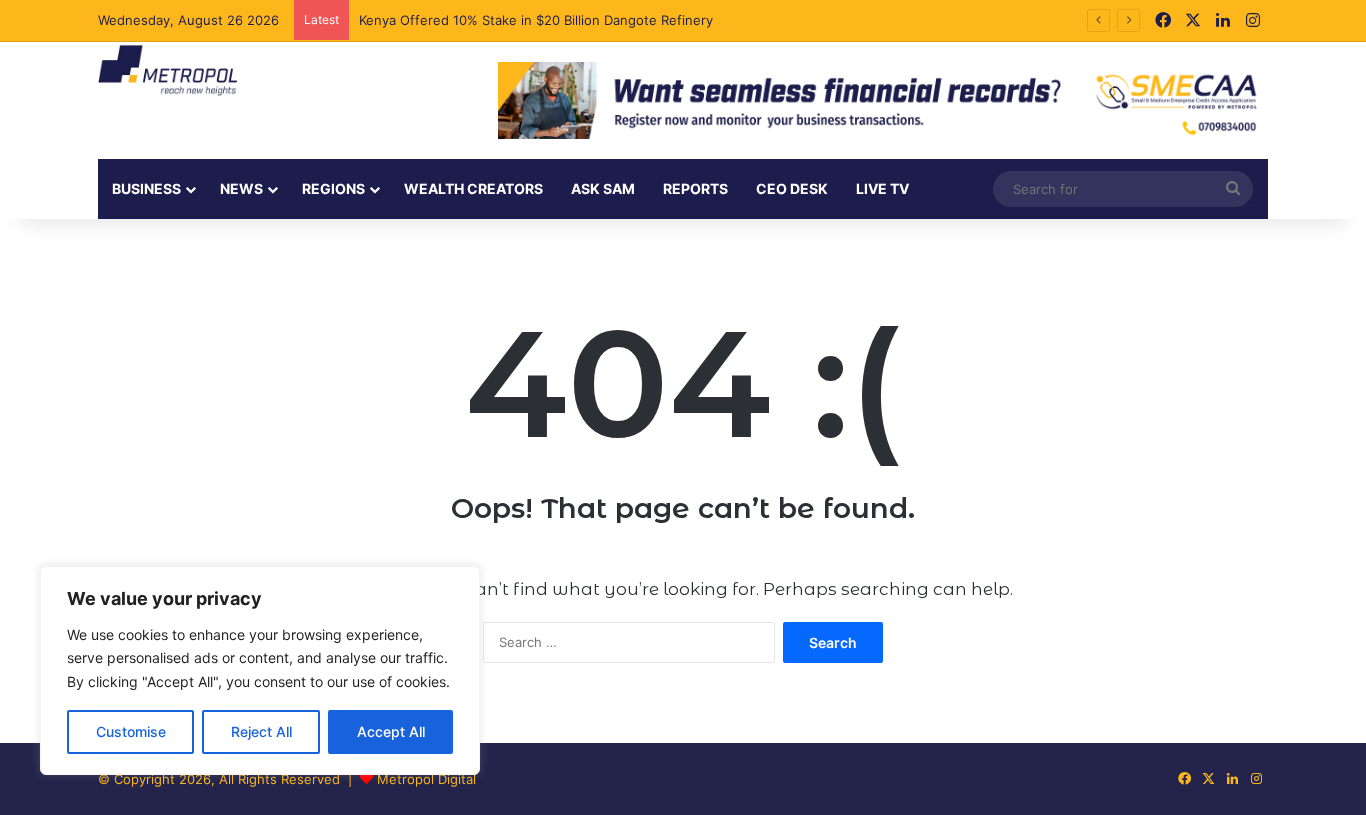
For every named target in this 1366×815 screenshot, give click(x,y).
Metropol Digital (426, 779)
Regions (333, 188)
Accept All (391, 731)
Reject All (261, 731)
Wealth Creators (473, 188)
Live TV (882, 188)
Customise (131, 731)
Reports (695, 188)
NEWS (241, 188)
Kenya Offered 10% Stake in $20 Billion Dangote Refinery (538, 20)
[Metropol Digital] (167, 71)
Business (146, 188)
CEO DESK (792, 188)
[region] (260, 670)
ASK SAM (603, 188)
